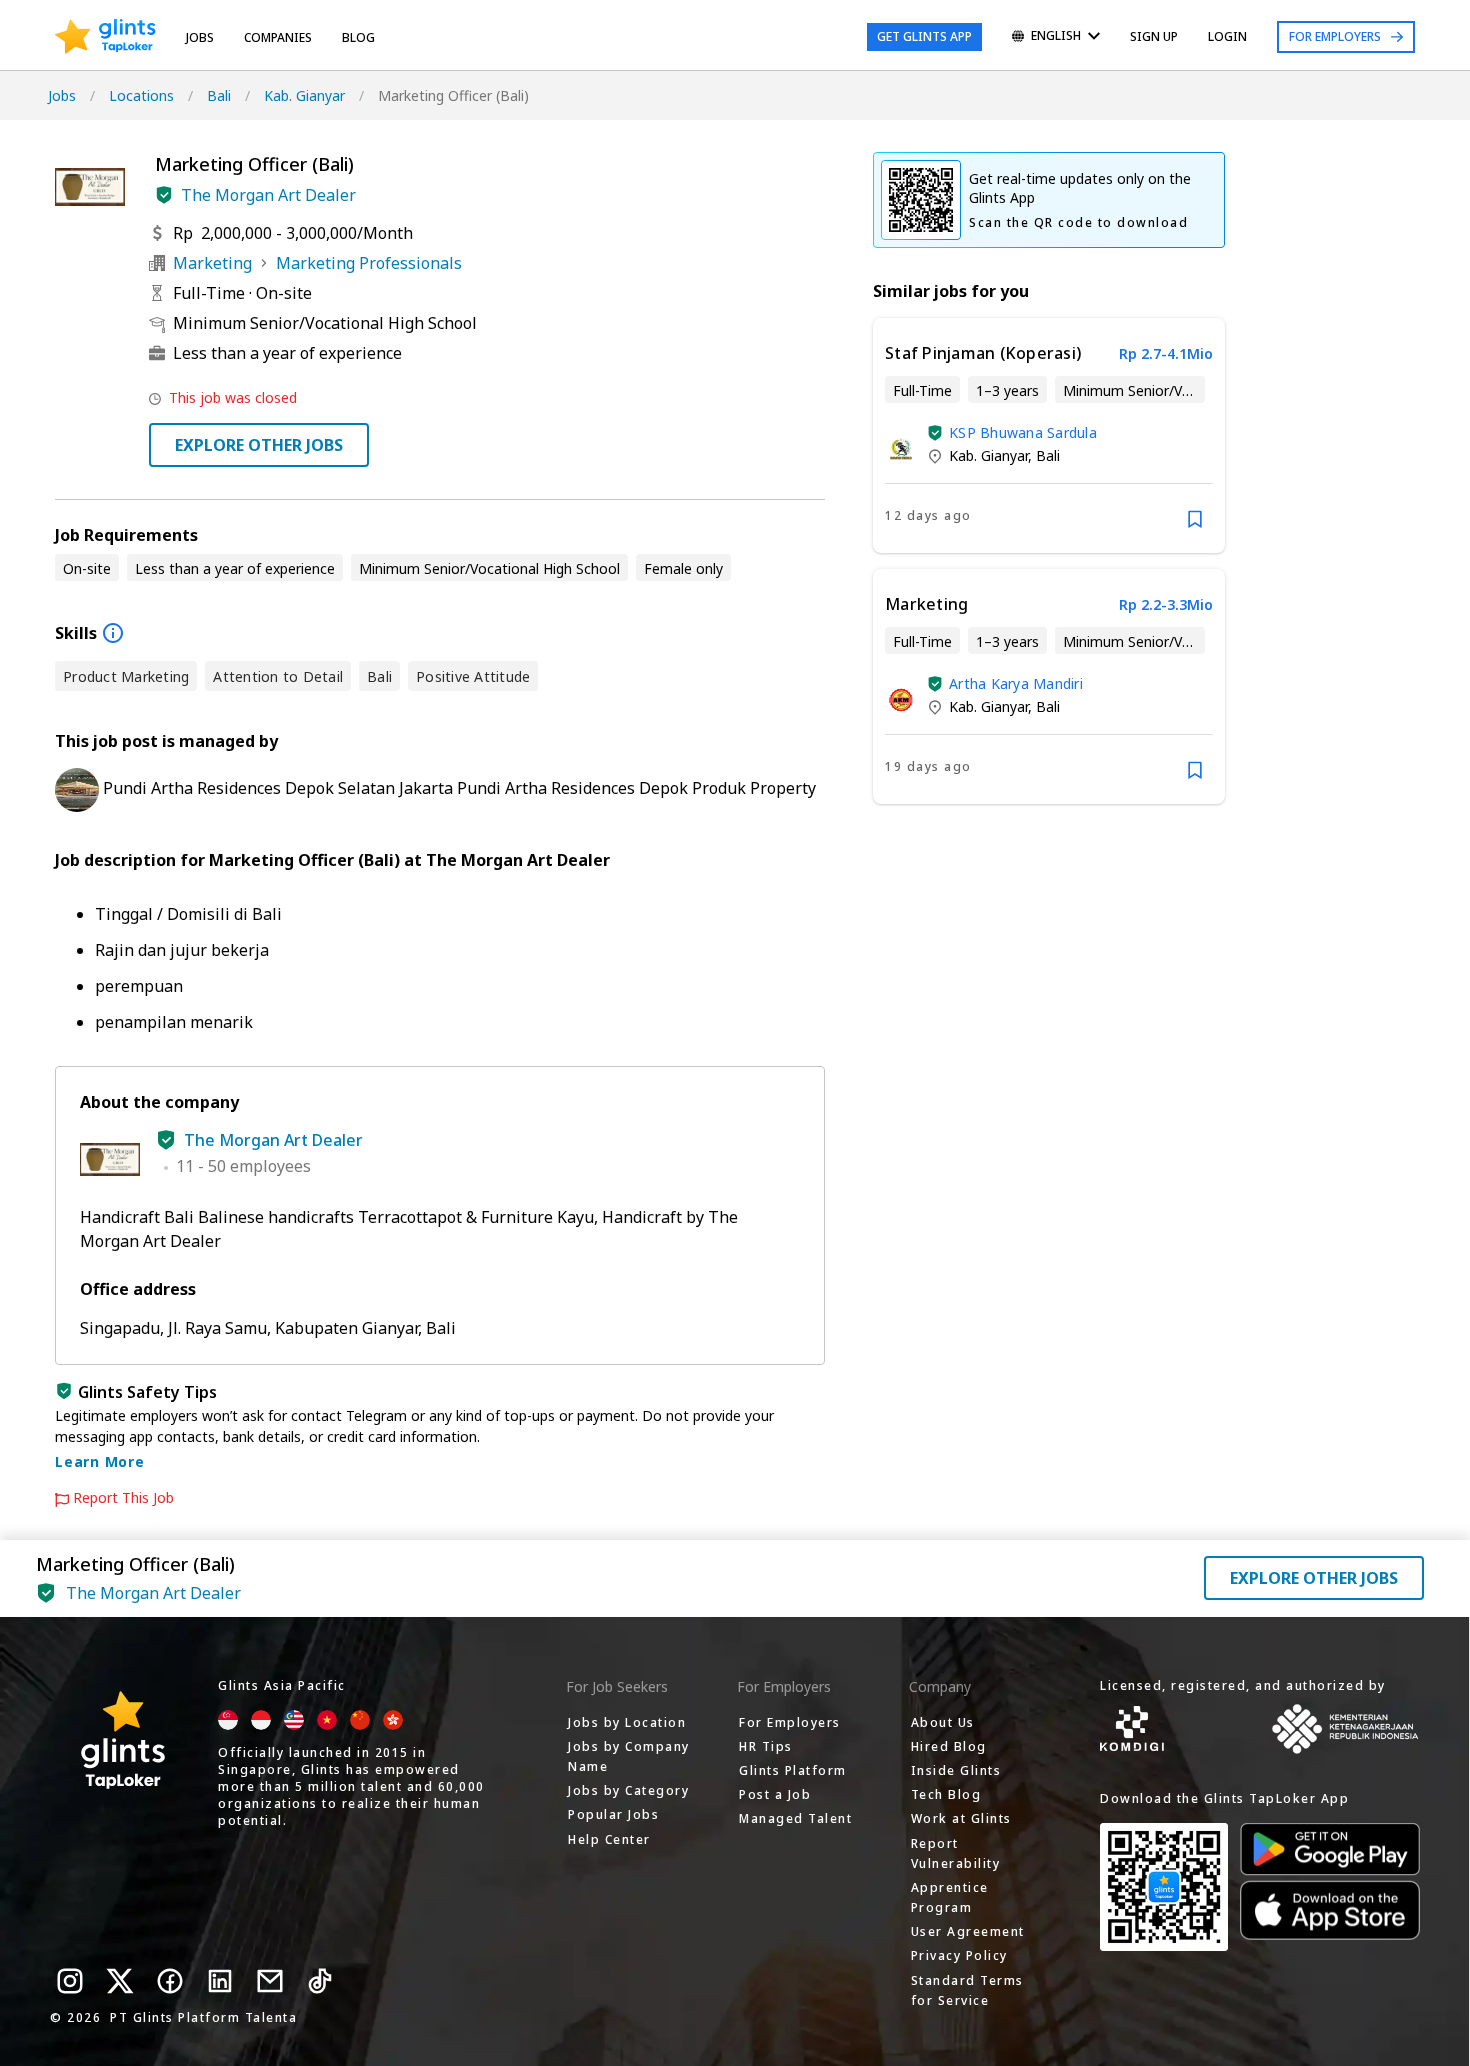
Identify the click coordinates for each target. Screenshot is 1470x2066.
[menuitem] (1056, 37)
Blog (358, 37)
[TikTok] (320, 1981)
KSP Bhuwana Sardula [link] (1023, 432)
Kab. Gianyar (304, 95)
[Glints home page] (105, 37)
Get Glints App (924, 36)
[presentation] (105, 37)
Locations (141, 95)
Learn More (100, 1461)
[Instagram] (70, 1981)
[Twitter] (120, 1981)
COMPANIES (278, 37)
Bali (219, 95)
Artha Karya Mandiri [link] (1016, 683)
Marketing (212, 263)
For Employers (1335, 36)
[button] (164, 195)
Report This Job (123, 1498)
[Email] (270, 1981)
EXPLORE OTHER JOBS (259, 445)
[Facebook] (170, 1981)
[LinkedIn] (220, 1981)
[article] (1049, 435)
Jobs (200, 37)
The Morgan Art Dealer (268, 195)
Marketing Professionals (369, 263)
